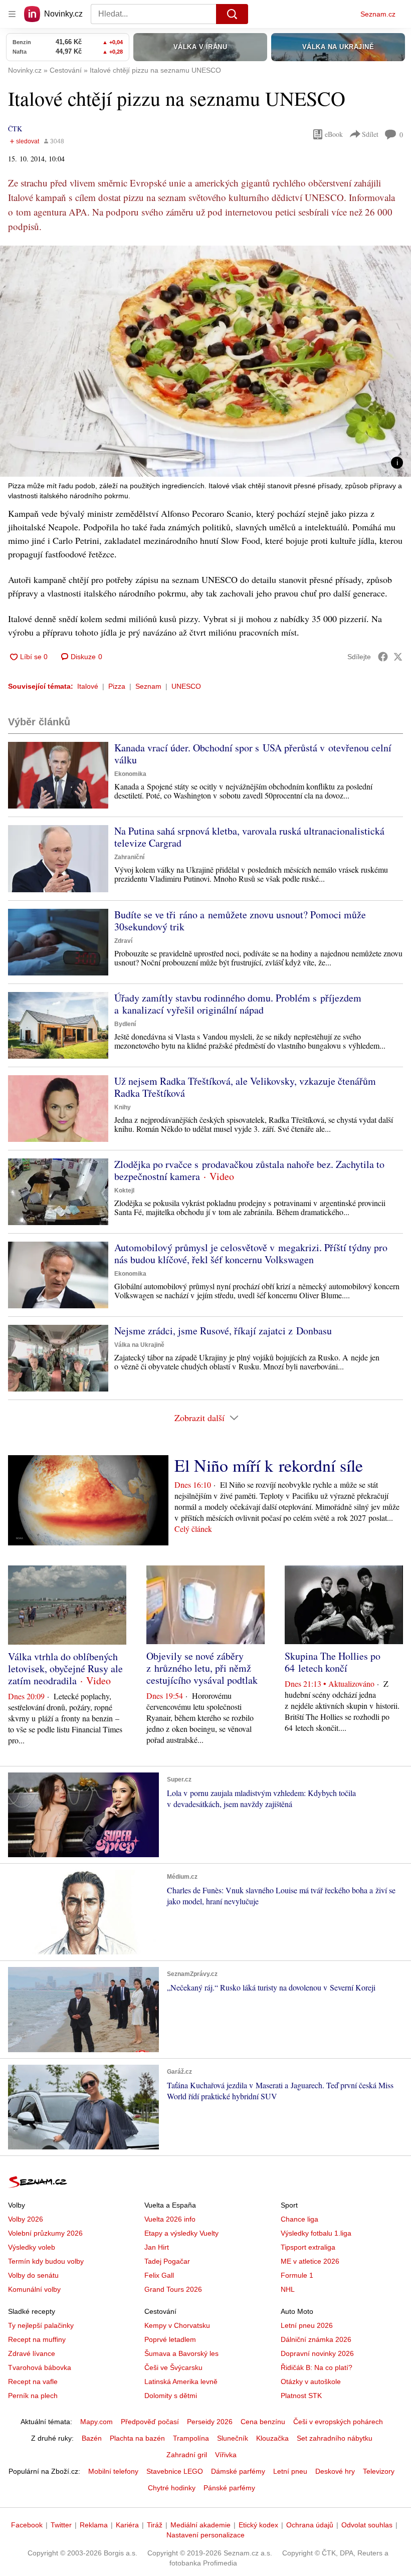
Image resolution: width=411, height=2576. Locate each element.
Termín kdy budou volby (46, 2261)
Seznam (148, 686)
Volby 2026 (26, 2219)
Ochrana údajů (310, 2525)
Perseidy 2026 (210, 2422)
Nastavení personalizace (205, 2535)
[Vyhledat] (232, 14)
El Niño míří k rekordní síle (269, 1465)
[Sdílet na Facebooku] (383, 657)
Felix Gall (159, 2275)
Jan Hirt (157, 2247)
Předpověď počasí (150, 2422)
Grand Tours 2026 (173, 2289)
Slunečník (233, 2438)
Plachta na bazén (137, 2438)
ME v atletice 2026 (310, 2261)
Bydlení (125, 1024)
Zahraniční (129, 857)
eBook (334, 134)
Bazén (92, 2438)
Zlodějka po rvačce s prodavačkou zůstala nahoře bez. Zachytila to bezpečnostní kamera (249, 1170)
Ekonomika (130, 774)
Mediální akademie (200, 2525)
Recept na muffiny (37, 2339)
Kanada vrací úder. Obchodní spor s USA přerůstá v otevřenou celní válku (253, 754)
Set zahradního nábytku (335, 2438)
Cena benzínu (263, 2422)
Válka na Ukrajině (139, 1345)
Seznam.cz (378, 14)
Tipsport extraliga (308, 2247)
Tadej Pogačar (167, 2261)
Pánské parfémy (229, 2488)
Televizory (379, 2471)
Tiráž (155, 2525)
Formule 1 (297, 2275)
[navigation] (12, 14)
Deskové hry (335, 2471)
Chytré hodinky (172, 2488)
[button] (205, 361)
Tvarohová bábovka (40, 2367)
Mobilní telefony (113, 2471)
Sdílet (370, 134)
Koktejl (124, 1191)
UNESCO (186, 686)
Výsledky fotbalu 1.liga (316, 2233)
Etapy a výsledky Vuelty (181, 2233)
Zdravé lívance (32, 2353)
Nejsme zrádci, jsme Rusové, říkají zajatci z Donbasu (223, 1331)
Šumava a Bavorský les (181, 2353)
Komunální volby (34, 2289)
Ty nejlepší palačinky (41, 2325)
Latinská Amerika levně (181, 2382)
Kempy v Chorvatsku (177, 2325)
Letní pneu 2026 (307, 2325)
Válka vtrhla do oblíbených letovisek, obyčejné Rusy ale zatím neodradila (65, 1668)
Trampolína (191, 2438)
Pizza (117, 686)
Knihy (123, 1107)
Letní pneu (290, 2471)
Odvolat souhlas (367, 2525)
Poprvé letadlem (170, 2339)
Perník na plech (33, 2396)
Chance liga (299, 2219)
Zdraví (123, 941)
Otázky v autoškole (311, 2382)
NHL (288, 2289)
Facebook (27, 2525)
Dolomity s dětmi (171, 2396)
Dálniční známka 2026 (316, 2339)
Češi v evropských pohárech (338, 2422)
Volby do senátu (33, 2275)
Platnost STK (301, 2396)
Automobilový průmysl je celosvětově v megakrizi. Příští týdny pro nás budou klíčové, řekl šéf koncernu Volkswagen (251, 1253)
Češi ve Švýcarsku (173, 2367)
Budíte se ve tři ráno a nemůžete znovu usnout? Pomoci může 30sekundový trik (240, 921)
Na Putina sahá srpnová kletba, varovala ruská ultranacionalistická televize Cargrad (249, 837)
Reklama (94, 2525)
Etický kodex (258, 2525)
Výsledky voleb (32, 2247)
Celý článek (193, 1529)
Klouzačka (272, 2438)
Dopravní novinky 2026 (317, 2353)
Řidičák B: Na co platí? (317, 2367)
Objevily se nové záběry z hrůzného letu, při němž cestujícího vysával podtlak (202, 1668)
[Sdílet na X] (398, 657)
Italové (88, 686)
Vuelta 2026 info (170, 2219)
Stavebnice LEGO (175, 2471)
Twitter (61, 2525)
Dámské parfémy (238, 2471)
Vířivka (226, 2455)
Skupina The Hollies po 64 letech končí (333, 1662)
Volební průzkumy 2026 (45, 2233)
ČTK (15, 129)
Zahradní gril (187, 2455)
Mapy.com (96, 2422)
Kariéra (127, 2525)
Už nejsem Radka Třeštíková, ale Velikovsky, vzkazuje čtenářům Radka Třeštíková (245, 1087)
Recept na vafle (33, 2382)
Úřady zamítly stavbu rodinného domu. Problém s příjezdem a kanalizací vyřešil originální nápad (238, 1004)
